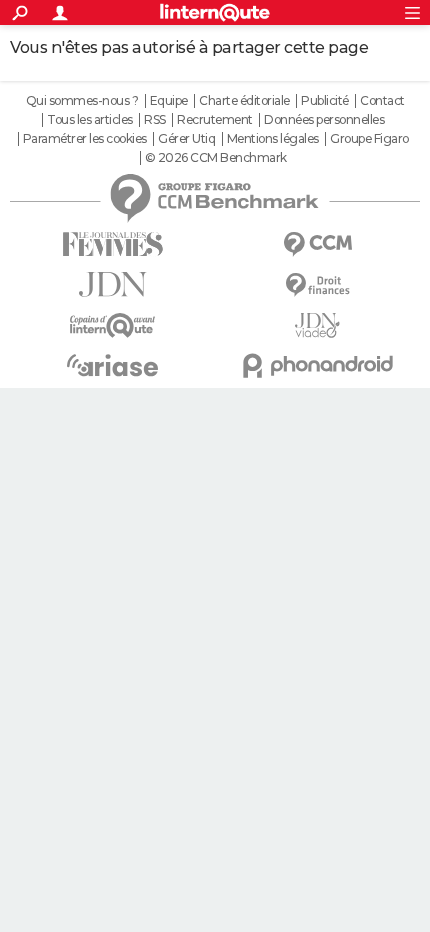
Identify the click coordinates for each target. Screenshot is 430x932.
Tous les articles (90, 120)
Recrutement (215, 120)
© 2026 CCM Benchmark (216, 158)
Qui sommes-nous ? (82, 101)
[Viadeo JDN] (317, 325)
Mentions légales (273, 139)
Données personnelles (324, 120)
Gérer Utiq (186, 139)
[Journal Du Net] (112, 284)
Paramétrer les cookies (85, 139)
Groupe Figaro (369, 139)
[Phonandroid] (317, 365)
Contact (382, 101)
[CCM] (317, 244)
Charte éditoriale (244, 101)
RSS (155, 120)
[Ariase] (112, 365)
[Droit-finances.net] (317, 285)
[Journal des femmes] (112, 244)
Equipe (169, 101)
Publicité (325, 101)
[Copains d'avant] (112, 325)
